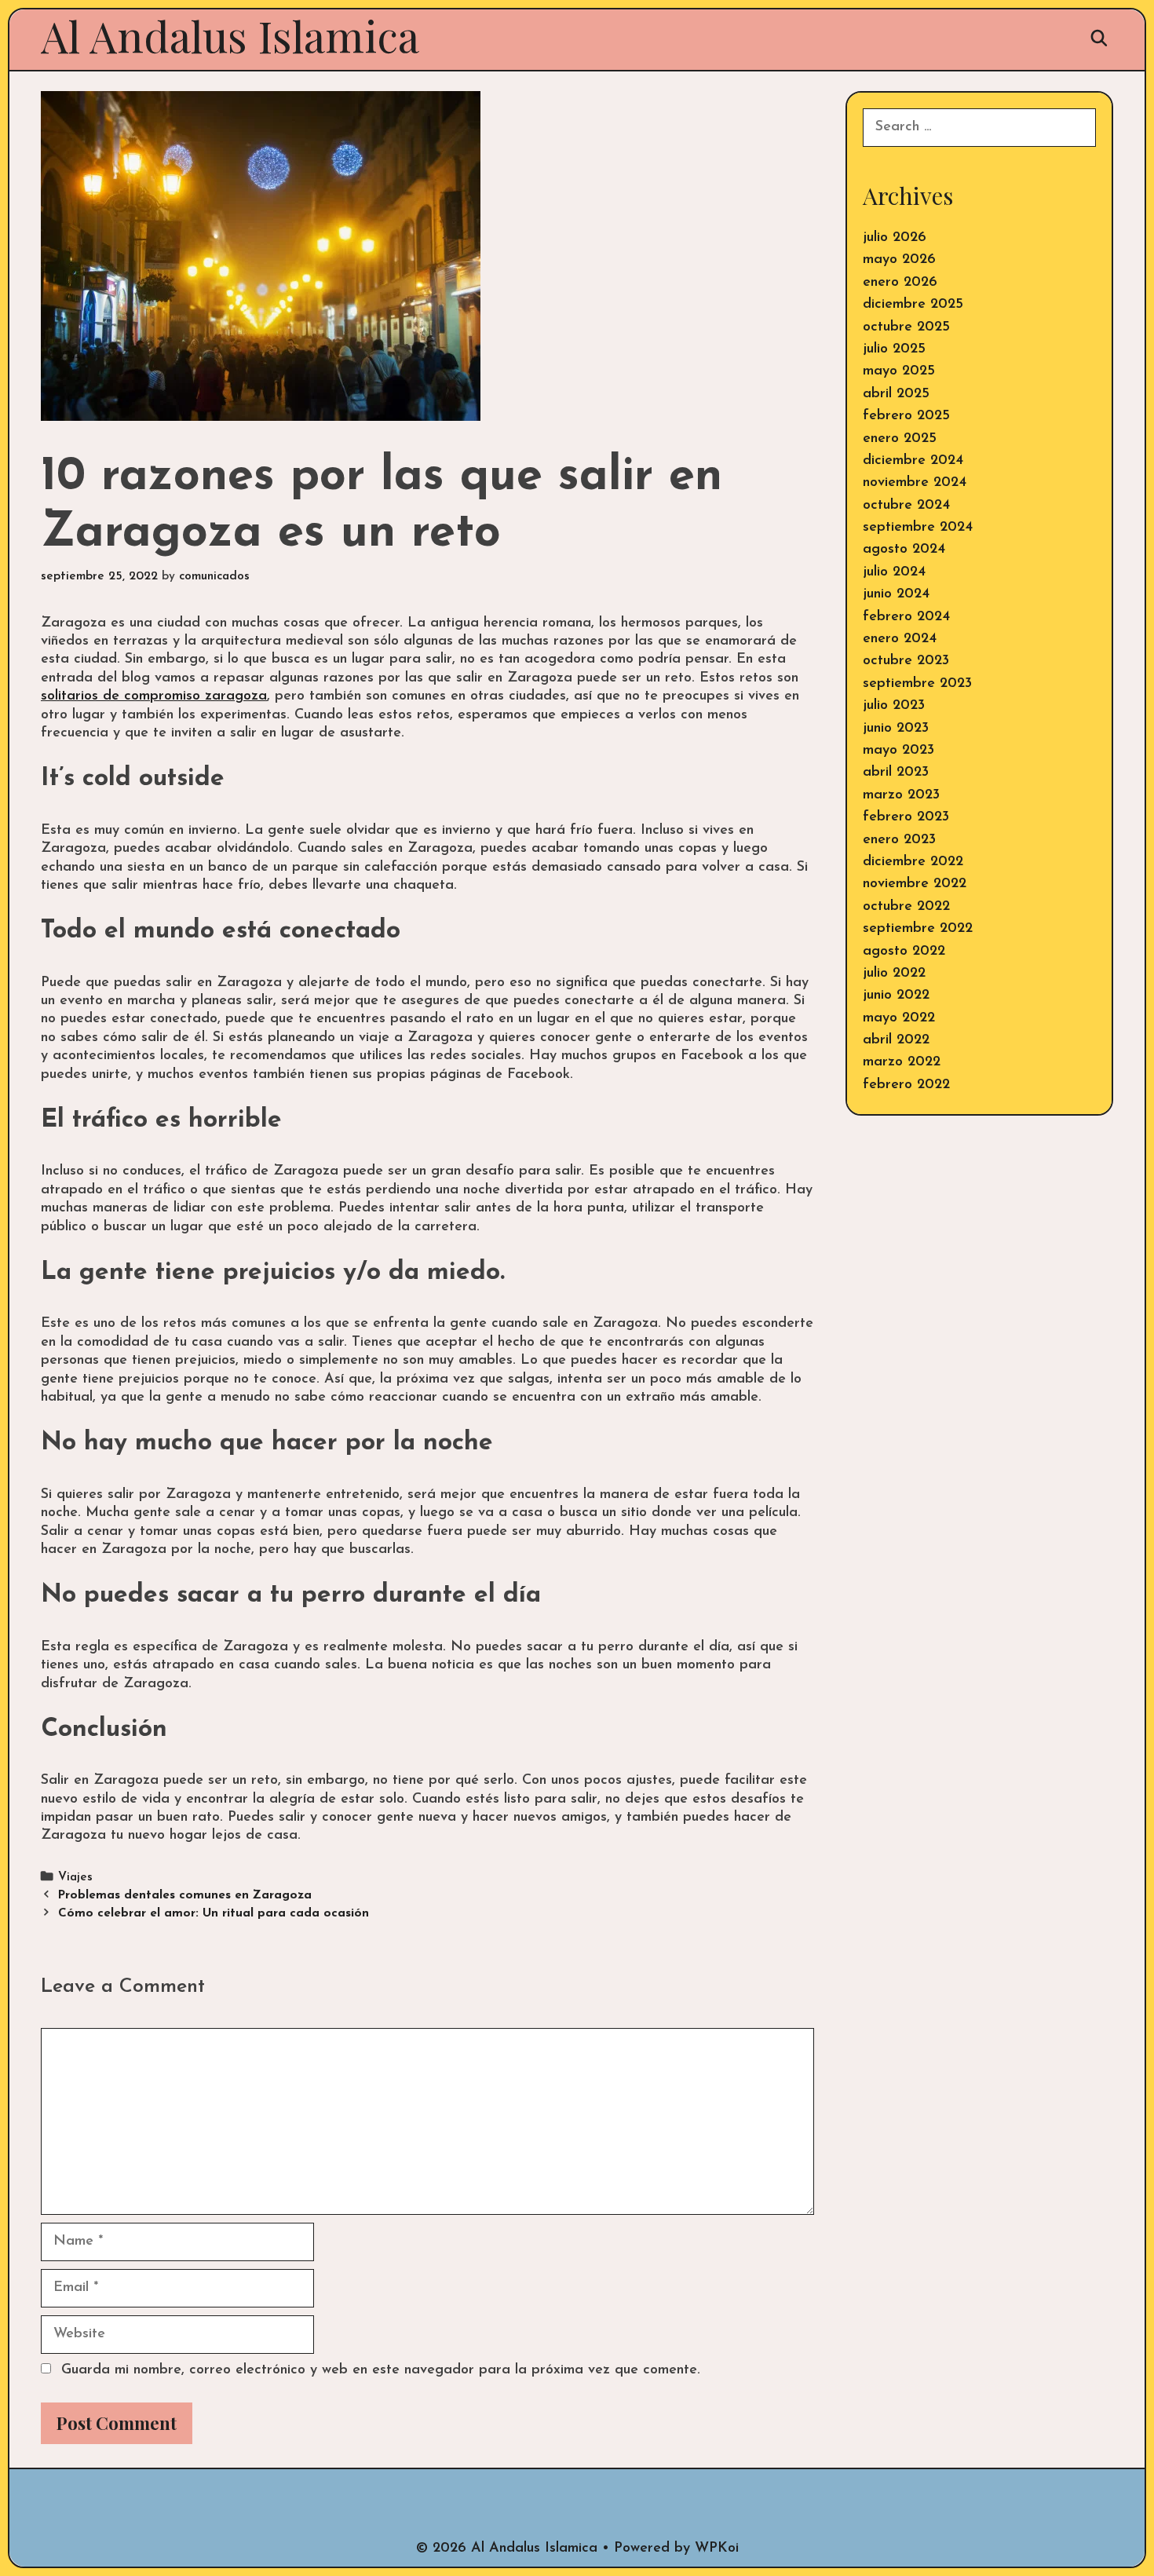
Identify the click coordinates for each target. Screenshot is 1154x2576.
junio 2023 (896, 729)
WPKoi (717, 2549)
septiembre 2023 (917, 684)
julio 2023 (894, 706)
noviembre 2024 (915, 483)
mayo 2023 (898, 751)
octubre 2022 (906, 907)
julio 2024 (894, 572)
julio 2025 (894, 349)
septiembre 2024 (918, 528)
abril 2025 (896, 394)
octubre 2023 (906, 661)
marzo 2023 (901, 795)
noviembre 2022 (915, 884)
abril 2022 (896, 1040)
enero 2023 (899, 840)
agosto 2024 (904, 550)
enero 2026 (900, 283)
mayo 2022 (899, 1018)
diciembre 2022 (913, 862)
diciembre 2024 (913, 461)
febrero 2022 (906, 1085)
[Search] (1099, 38)
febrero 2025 (906, 416)
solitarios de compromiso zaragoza (154, 696)
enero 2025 (900, 439)
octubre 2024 (906, 506)
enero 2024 (900, 639)
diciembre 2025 (913, 305)
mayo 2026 (899, 260)
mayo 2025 (899, 371)
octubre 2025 (906, 327)
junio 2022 (896, 996)
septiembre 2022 (918, 929)
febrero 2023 (906, 817)
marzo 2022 (902, 1062)
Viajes (75, 1878)
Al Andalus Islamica (230, 35)
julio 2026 (895, 238)
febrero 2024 (906, 617)
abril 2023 (896, 773)
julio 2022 (894, 974)
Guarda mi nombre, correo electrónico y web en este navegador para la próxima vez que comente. (381, 2370)
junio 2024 (896, 594)
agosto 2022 (904, 952)
